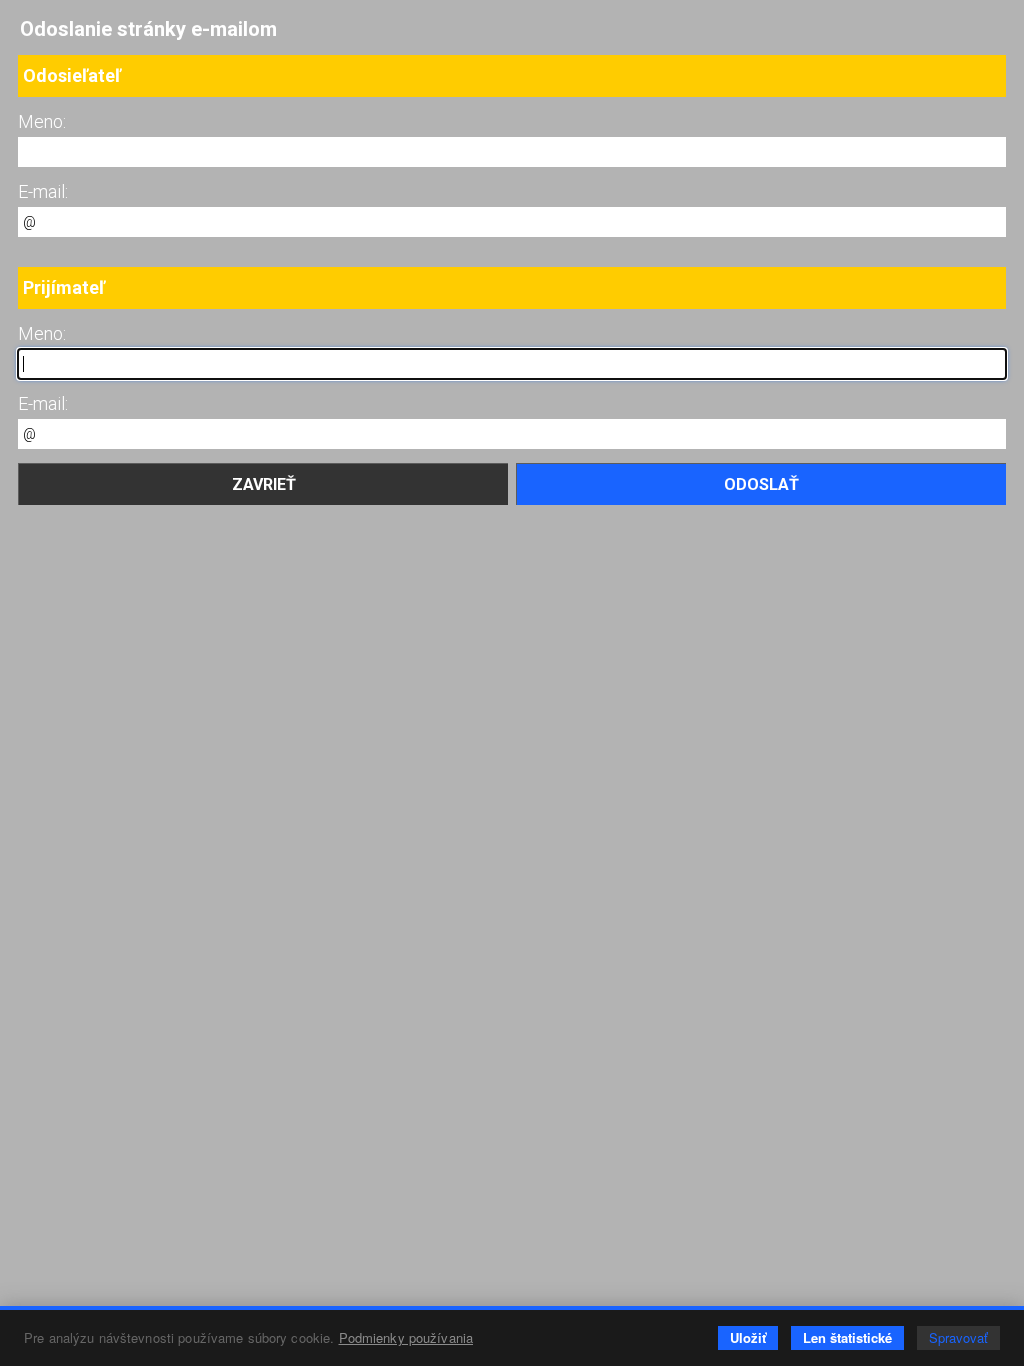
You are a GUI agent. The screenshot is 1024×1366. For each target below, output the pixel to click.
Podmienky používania (406, 1337)
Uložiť (748, 1337)
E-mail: (43, 191)
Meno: (42, 121)
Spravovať (958, 1337)
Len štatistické (847, 1337)
